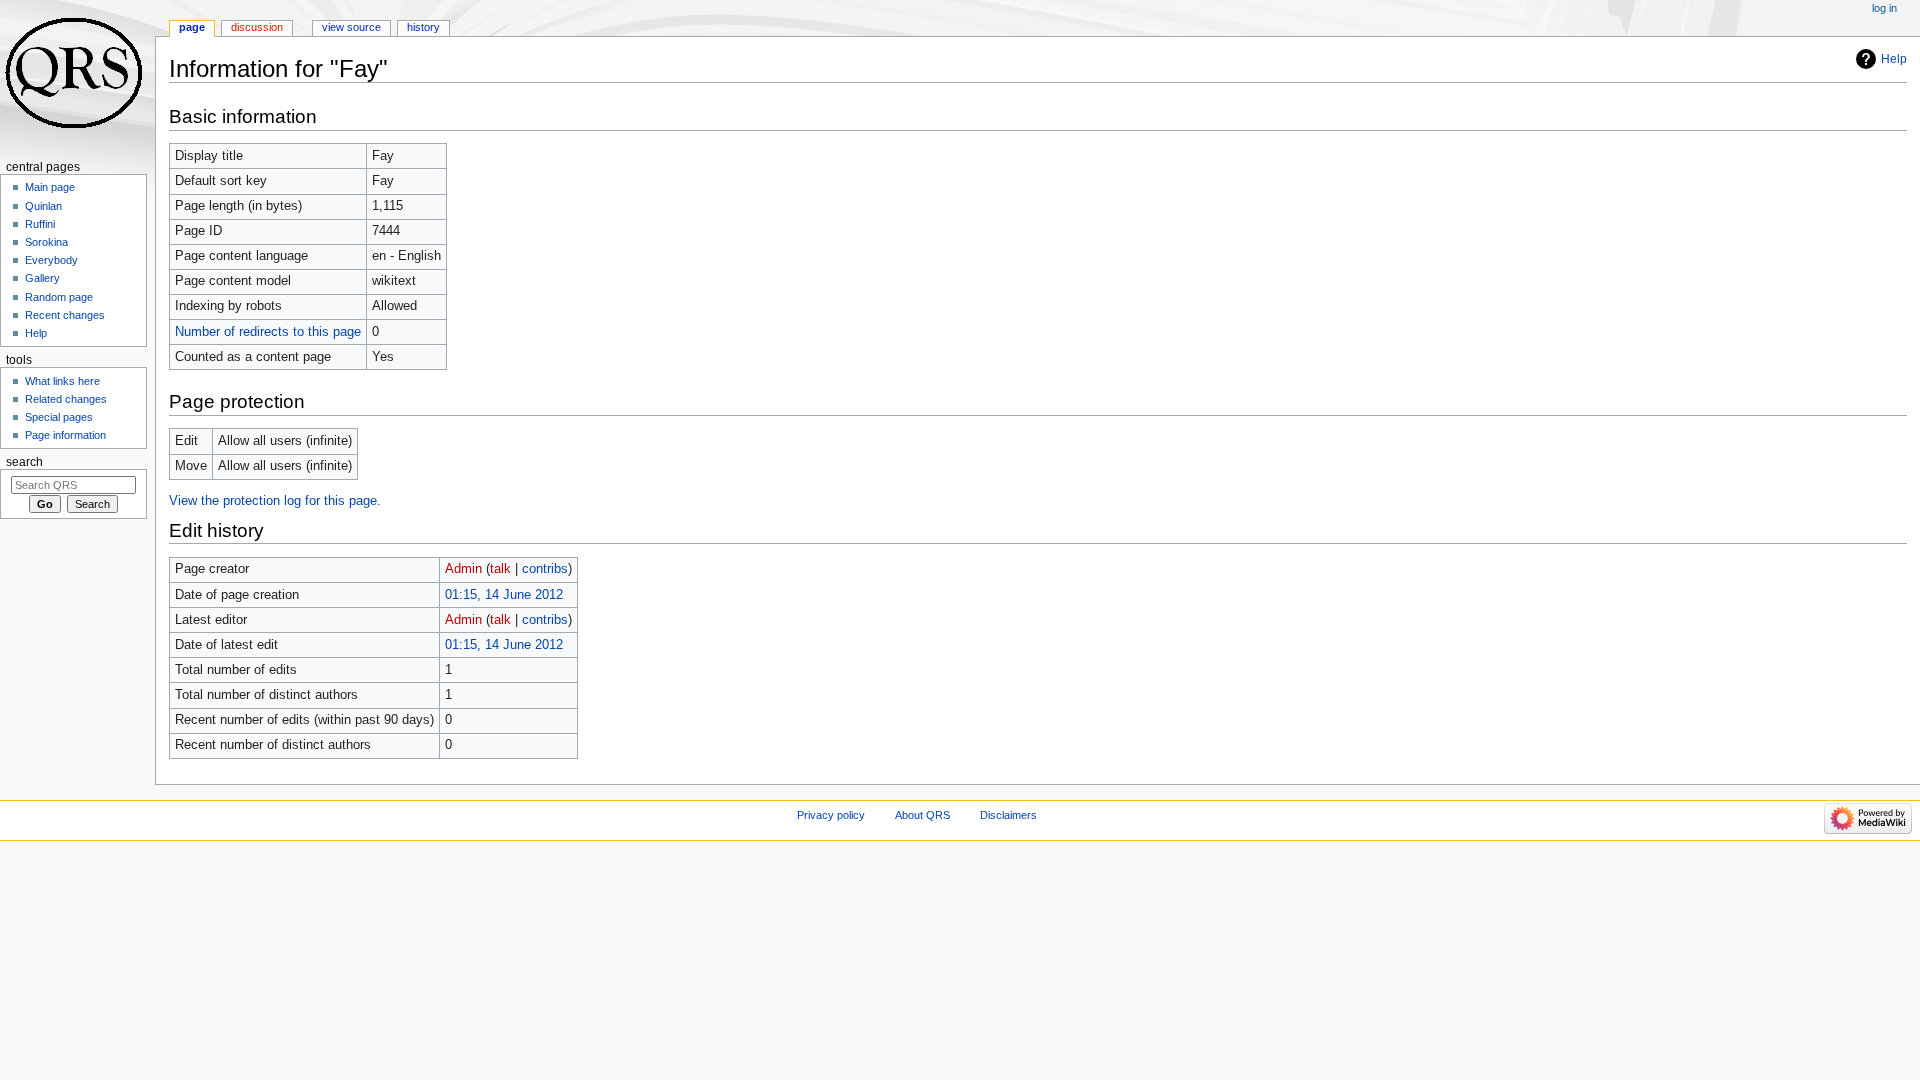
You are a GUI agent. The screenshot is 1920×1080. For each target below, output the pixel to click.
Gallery (42, 278)
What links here (62, 381)
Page (192, 27)
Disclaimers (1008, 815)
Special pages (59, 417)
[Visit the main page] (77, 77)
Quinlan (43, 206)
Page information (65, 435)
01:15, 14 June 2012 (504, 595)
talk (500, 569)
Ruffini (40, 224)
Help (1894, 59)
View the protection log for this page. (275, 501)
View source (351, 27)
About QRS (922, 815)
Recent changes (65, 315)
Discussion (257, 27)
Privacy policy (831, 815)
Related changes (66, 399)
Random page (59, 297)
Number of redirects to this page (268, 332)
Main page (50, 187)
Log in (1884, 8)
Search (24, 462)
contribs (545, 569)
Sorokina (46, 242)
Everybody (51, 260)
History (423, 27)
